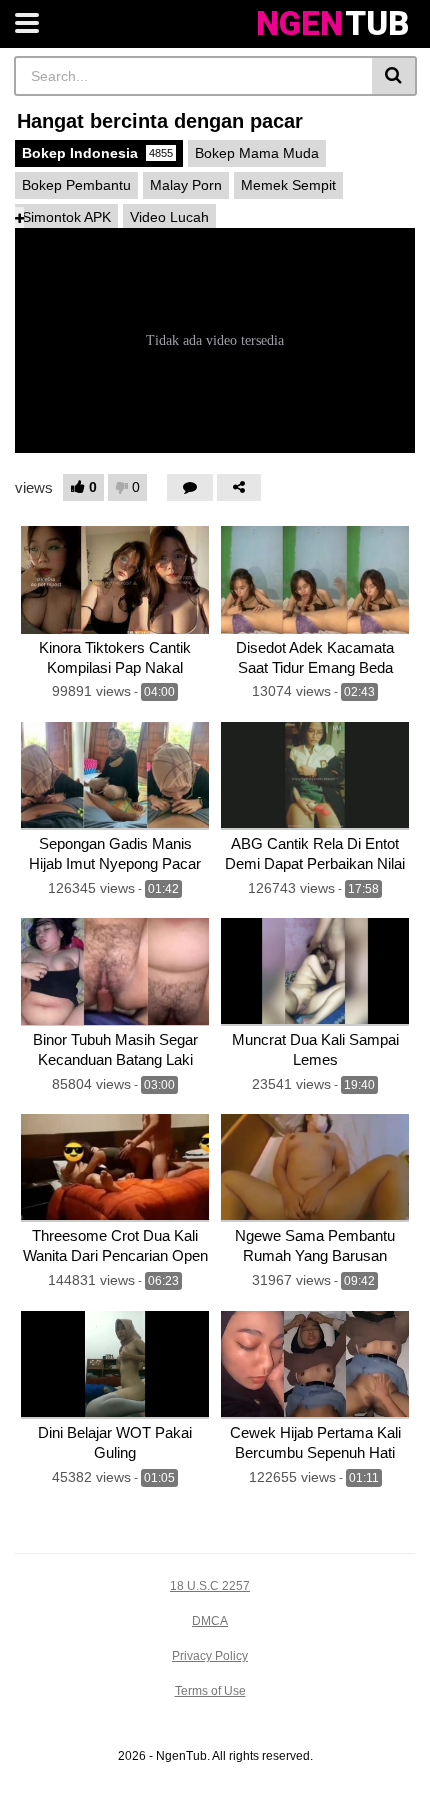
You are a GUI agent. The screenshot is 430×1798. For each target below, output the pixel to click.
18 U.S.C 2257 (210, 1586)
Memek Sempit (288, 185)
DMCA (210, 1621)
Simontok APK (66, 217)
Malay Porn (186, 185)
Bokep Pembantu (76, 185)
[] (394, 76)
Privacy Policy (210, 1656)
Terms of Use (210, 1691)
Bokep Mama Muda (257, 153)
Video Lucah (169, 217)
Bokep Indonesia (97, 153)
